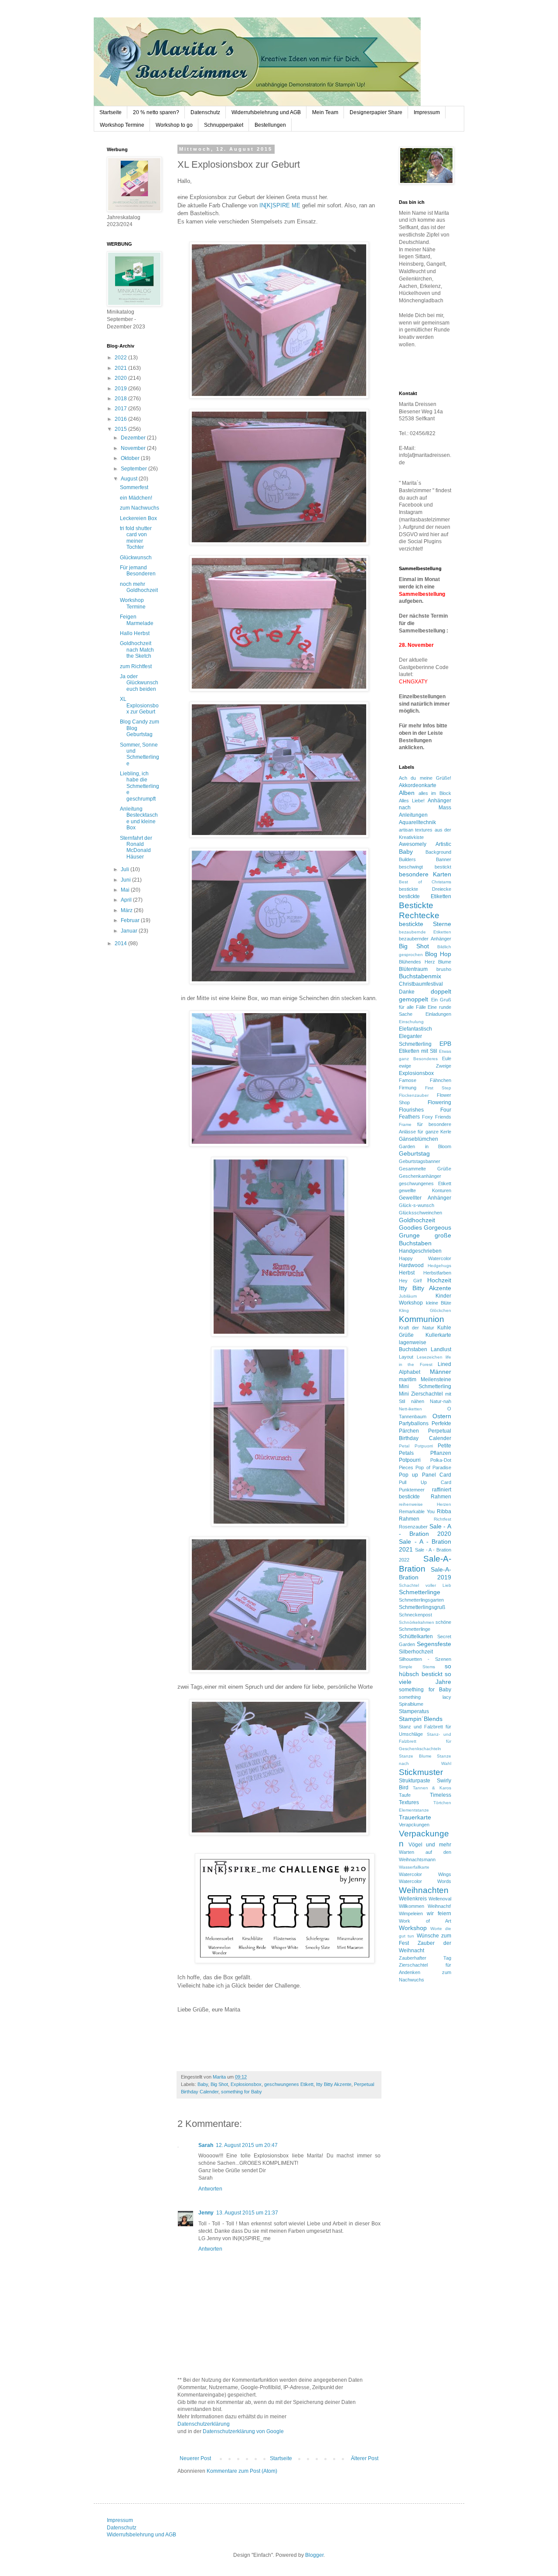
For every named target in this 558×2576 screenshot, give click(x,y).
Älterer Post (365, 2458)
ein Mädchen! (136, 498)
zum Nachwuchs (139, 508)
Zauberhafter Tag (425, 1958)
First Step (438, 1088)
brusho (444, 969)
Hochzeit (439, 1280)
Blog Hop (438, 954)
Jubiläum (408, 1296)
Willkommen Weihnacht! (425, 1906)
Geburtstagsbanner (420, 1161)
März (127, 910)
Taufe (405, 1795)
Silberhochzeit (416, 1652)
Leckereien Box (138, 518)
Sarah (206, 2145)
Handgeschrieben (420, 1251)
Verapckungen (414, 1825)
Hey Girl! (410, 1281)
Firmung (408, 1088)
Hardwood (411, 1265)
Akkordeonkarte (418, 785)
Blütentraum (413, 969)
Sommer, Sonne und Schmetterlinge (139, 754)
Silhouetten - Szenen (425, 1659)
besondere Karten (425, 874)
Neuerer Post (195, 2458)
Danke (407, 992)
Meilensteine (436, 1379)
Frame (405, 1124)
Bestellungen (270, 125)
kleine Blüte (439, 1303)
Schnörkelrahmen (417, 1622)
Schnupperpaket (224, 125)
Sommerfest (134, 487)
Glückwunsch (136, 558)
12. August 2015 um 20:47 (247, 2145)
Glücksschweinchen (420, 1213)
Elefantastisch (415, 1029)
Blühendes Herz (417, 962)
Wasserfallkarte (414, 1867)
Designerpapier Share (376, 112)
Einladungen (438, 1014)
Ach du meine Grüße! (425, 778)
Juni (126, 880)
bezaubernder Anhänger (425, 939)
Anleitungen (413, 815)
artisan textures (416, 830)
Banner (444, 859)
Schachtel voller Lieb (425, 1585)
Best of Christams (425, 882)
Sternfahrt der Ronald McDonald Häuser (136, 847)
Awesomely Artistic (425, 844)
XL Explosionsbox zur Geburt (139, 705)
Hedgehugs (439, 1266)
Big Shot (219, 2084)
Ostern (442, 1416)
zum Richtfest (136, 666)
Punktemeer (412, 1490)
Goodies (410, 1227)
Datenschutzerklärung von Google (243, 2431)
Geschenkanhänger (420, 1176)
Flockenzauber (414, 1095)
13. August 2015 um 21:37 (247, 2213)
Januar (130, 931)
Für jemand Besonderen (138, 571)
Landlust (441, 1349)
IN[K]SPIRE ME (280, 205)
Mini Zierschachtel (421, 1394)
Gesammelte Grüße (425, 1169)
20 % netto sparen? (156, 112)
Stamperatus (414, 1711)
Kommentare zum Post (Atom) (242, 2471)
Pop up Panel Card (425, 1475)
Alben (407, 793)
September (134, 469)
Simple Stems (417, 1667)
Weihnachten (424, 1890)
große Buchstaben (425, 1239)
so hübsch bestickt (425, 1670)
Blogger (314, 2555)
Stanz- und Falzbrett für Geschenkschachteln (425, 1742)
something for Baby (242, 2092)
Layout (406, 1357)
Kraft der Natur (417, 1328)
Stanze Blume (415, 1756)
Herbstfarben (437, 1273)
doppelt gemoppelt (425, 995)
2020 (121, 378)
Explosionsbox (246, 2084)
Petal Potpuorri (416, 1446)
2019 (121, 389)
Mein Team (325, 112)
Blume (445, 962)
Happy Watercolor (425, 1258)
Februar (131, 920)
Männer (441, 1372)
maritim (408, 1379)
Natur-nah (441, 1401)
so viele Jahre (425, 1678)
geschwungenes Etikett (289, 2084)
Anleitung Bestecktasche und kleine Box (139, 818)
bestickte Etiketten (425, 896)
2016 (121, 419)
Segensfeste (434, 1644)
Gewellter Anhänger (425, 1198)
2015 (121, 429)
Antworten (210, 2189)
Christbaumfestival (421, 984)
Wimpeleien (411, 1913)
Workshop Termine (122, 125)
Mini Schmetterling (425, 1386)
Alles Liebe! (412, 801)
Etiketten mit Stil (418, 1051)
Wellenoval (440, 1899)
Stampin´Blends (421, 1719)
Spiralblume (411, 1704)
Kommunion (422, 1319)
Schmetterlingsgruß (422, 1607)
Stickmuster (421, 1772)
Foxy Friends (437, 1117)
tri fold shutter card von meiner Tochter (136, 538)
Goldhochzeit (417, 1220)
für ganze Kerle (434, 1132)
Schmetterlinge (420, 1592)
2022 (121, 358)
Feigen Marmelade (137, 620)
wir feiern (439, 1913)
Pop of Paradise (433, 1467)
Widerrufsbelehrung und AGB (266, 112)
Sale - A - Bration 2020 (425, 1530)
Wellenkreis (413, 1899)
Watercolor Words (425, 1881)
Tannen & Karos (432, 1788)
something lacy (425, 1697)
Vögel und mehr (430, 1845)
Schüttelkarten (416, 1636)
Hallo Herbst (135, 633)
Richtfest (442, 1519)
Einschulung (411, 1022)
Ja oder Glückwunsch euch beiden (139, 683)
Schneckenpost (415, 1615)
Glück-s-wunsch (417, 1205)
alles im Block (435, 793)
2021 (121, 368)
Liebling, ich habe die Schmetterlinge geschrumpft (139, 786)
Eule (447, 1058)
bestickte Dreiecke (425, 889)
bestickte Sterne (425, 924)
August (130, 479)
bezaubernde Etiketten (425, 932)
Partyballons (414, 1423)
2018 (121, 399)
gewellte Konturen (425, 1190)
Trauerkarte (415, 1817)
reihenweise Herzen (425, 1504)
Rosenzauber (413, 1527)
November (134, 448)
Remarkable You (417, 1511)
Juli (126, 869)
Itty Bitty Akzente (334, 2084)
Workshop (413, 1928)
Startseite (111, 112)
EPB (445, 1044)
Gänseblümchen (418, 1139)
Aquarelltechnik (417, 822)
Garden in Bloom (425, 1146)
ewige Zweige (425, 1066)
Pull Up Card (425, 1482)
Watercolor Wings (425, 1874)
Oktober (131, 458)
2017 (121, 409)
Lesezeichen (430, 1357)
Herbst (407, 1273)
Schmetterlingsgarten (421, 1600)
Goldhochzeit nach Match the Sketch (137, 650)
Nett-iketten (410, 1409)
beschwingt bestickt (425, 867)
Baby (203, 2084)
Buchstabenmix (420, 976)
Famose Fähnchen (425, 1080)
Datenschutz (205, 112)
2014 (121, 943)
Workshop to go (174, 125)
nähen (418, 1401)
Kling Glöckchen (425, 1310)
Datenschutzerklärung (204, 2424)
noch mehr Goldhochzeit (139, 587)
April (127, 900)
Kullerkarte (438, 1335)
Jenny (206, 2213)
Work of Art (425, 1921)
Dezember (134, 438)
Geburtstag (414, 1153)
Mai (126, 890)
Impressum (427, 112)
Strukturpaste (415, 1781)
